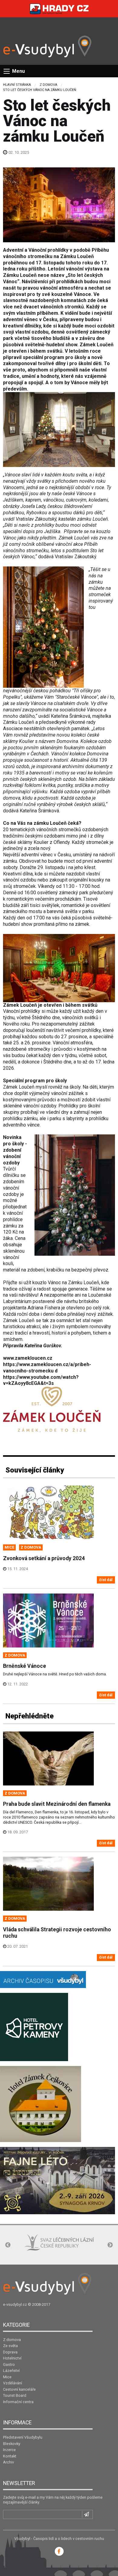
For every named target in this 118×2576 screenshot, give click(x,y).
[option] (39, 2246)
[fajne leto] (57, 2180)
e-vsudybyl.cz (15, 2304)
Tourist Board (15, 2395)
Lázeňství (11, 2371)
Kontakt (10, 2456)
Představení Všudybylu (23, 2437)
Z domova (48, 85)
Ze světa (10, 2346)
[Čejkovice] (41, 2104)
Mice (7, 2377)
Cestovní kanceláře (19, 2389)
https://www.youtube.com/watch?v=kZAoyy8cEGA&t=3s (41, 1380)
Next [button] (110, 2245)
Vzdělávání (13, 2383)
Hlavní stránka (17, 85)
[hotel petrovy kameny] (34, 2027)
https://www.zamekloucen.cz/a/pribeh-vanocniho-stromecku (47, 1368)
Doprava (10, 2352)
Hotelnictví (12, 2358)
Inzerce (9, 2450)
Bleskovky (12, 2444)
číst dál (106, 1580)
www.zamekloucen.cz (28, 1358)
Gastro (9, 2364)
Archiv (8, 2462)
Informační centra (18, 2402)
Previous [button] (8, 2245)
